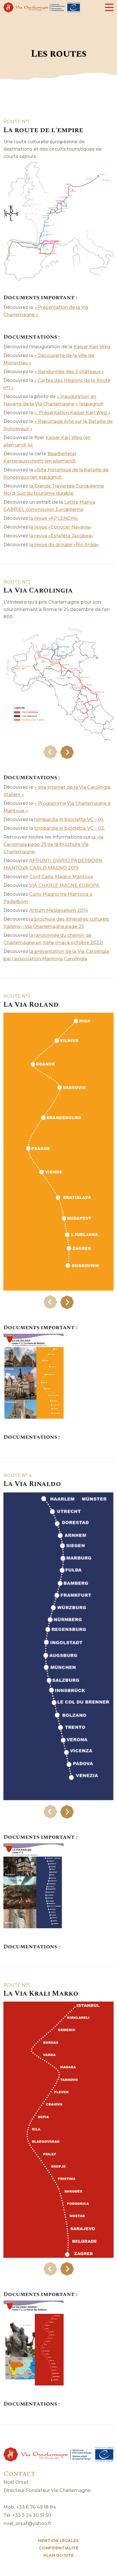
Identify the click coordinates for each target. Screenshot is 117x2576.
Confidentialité (59, 2548)
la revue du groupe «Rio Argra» (64, 545)
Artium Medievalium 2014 (59, 910)
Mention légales (58, 2541)
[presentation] (50, 752)
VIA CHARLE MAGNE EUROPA (64, 885)
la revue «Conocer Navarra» (60, 527)
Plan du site (58, 2555)
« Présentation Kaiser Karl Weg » (72, 413)
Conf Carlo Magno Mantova (61, 877)
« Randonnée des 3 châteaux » (69, 372)
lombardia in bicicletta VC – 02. (70, 828)
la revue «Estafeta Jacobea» (61, 536)
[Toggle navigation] (109, 7)
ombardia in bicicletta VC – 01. (70, 819)
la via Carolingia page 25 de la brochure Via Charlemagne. (53, 844)
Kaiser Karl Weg (92, 347)
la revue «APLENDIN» (54, 518)
